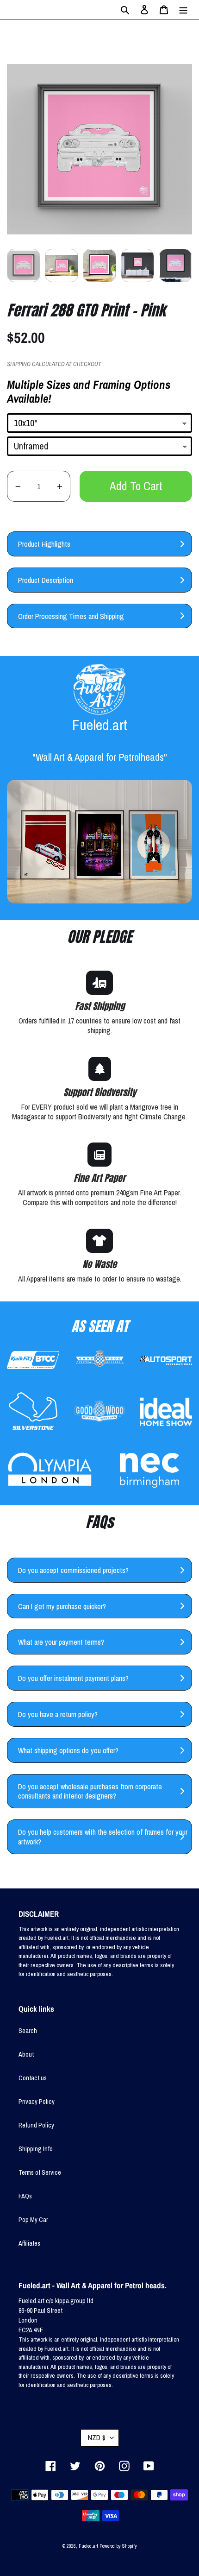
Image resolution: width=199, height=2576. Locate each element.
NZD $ (97, 2437)
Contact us (33, 2078)
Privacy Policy (37, 2102)
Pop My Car (33, 2220)
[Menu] (183, 9)
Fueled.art (88, 2546)
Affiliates (29, 2243)
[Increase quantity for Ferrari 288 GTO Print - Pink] (59, 486)
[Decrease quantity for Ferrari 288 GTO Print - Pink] (18, 486)
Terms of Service (40, 2172)
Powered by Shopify (118, 2546)
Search (28, 2031)
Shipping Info (36, 2149)
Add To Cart (136, 486)
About (26, 2054)
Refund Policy (36, 2125)
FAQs (25, 2196)
